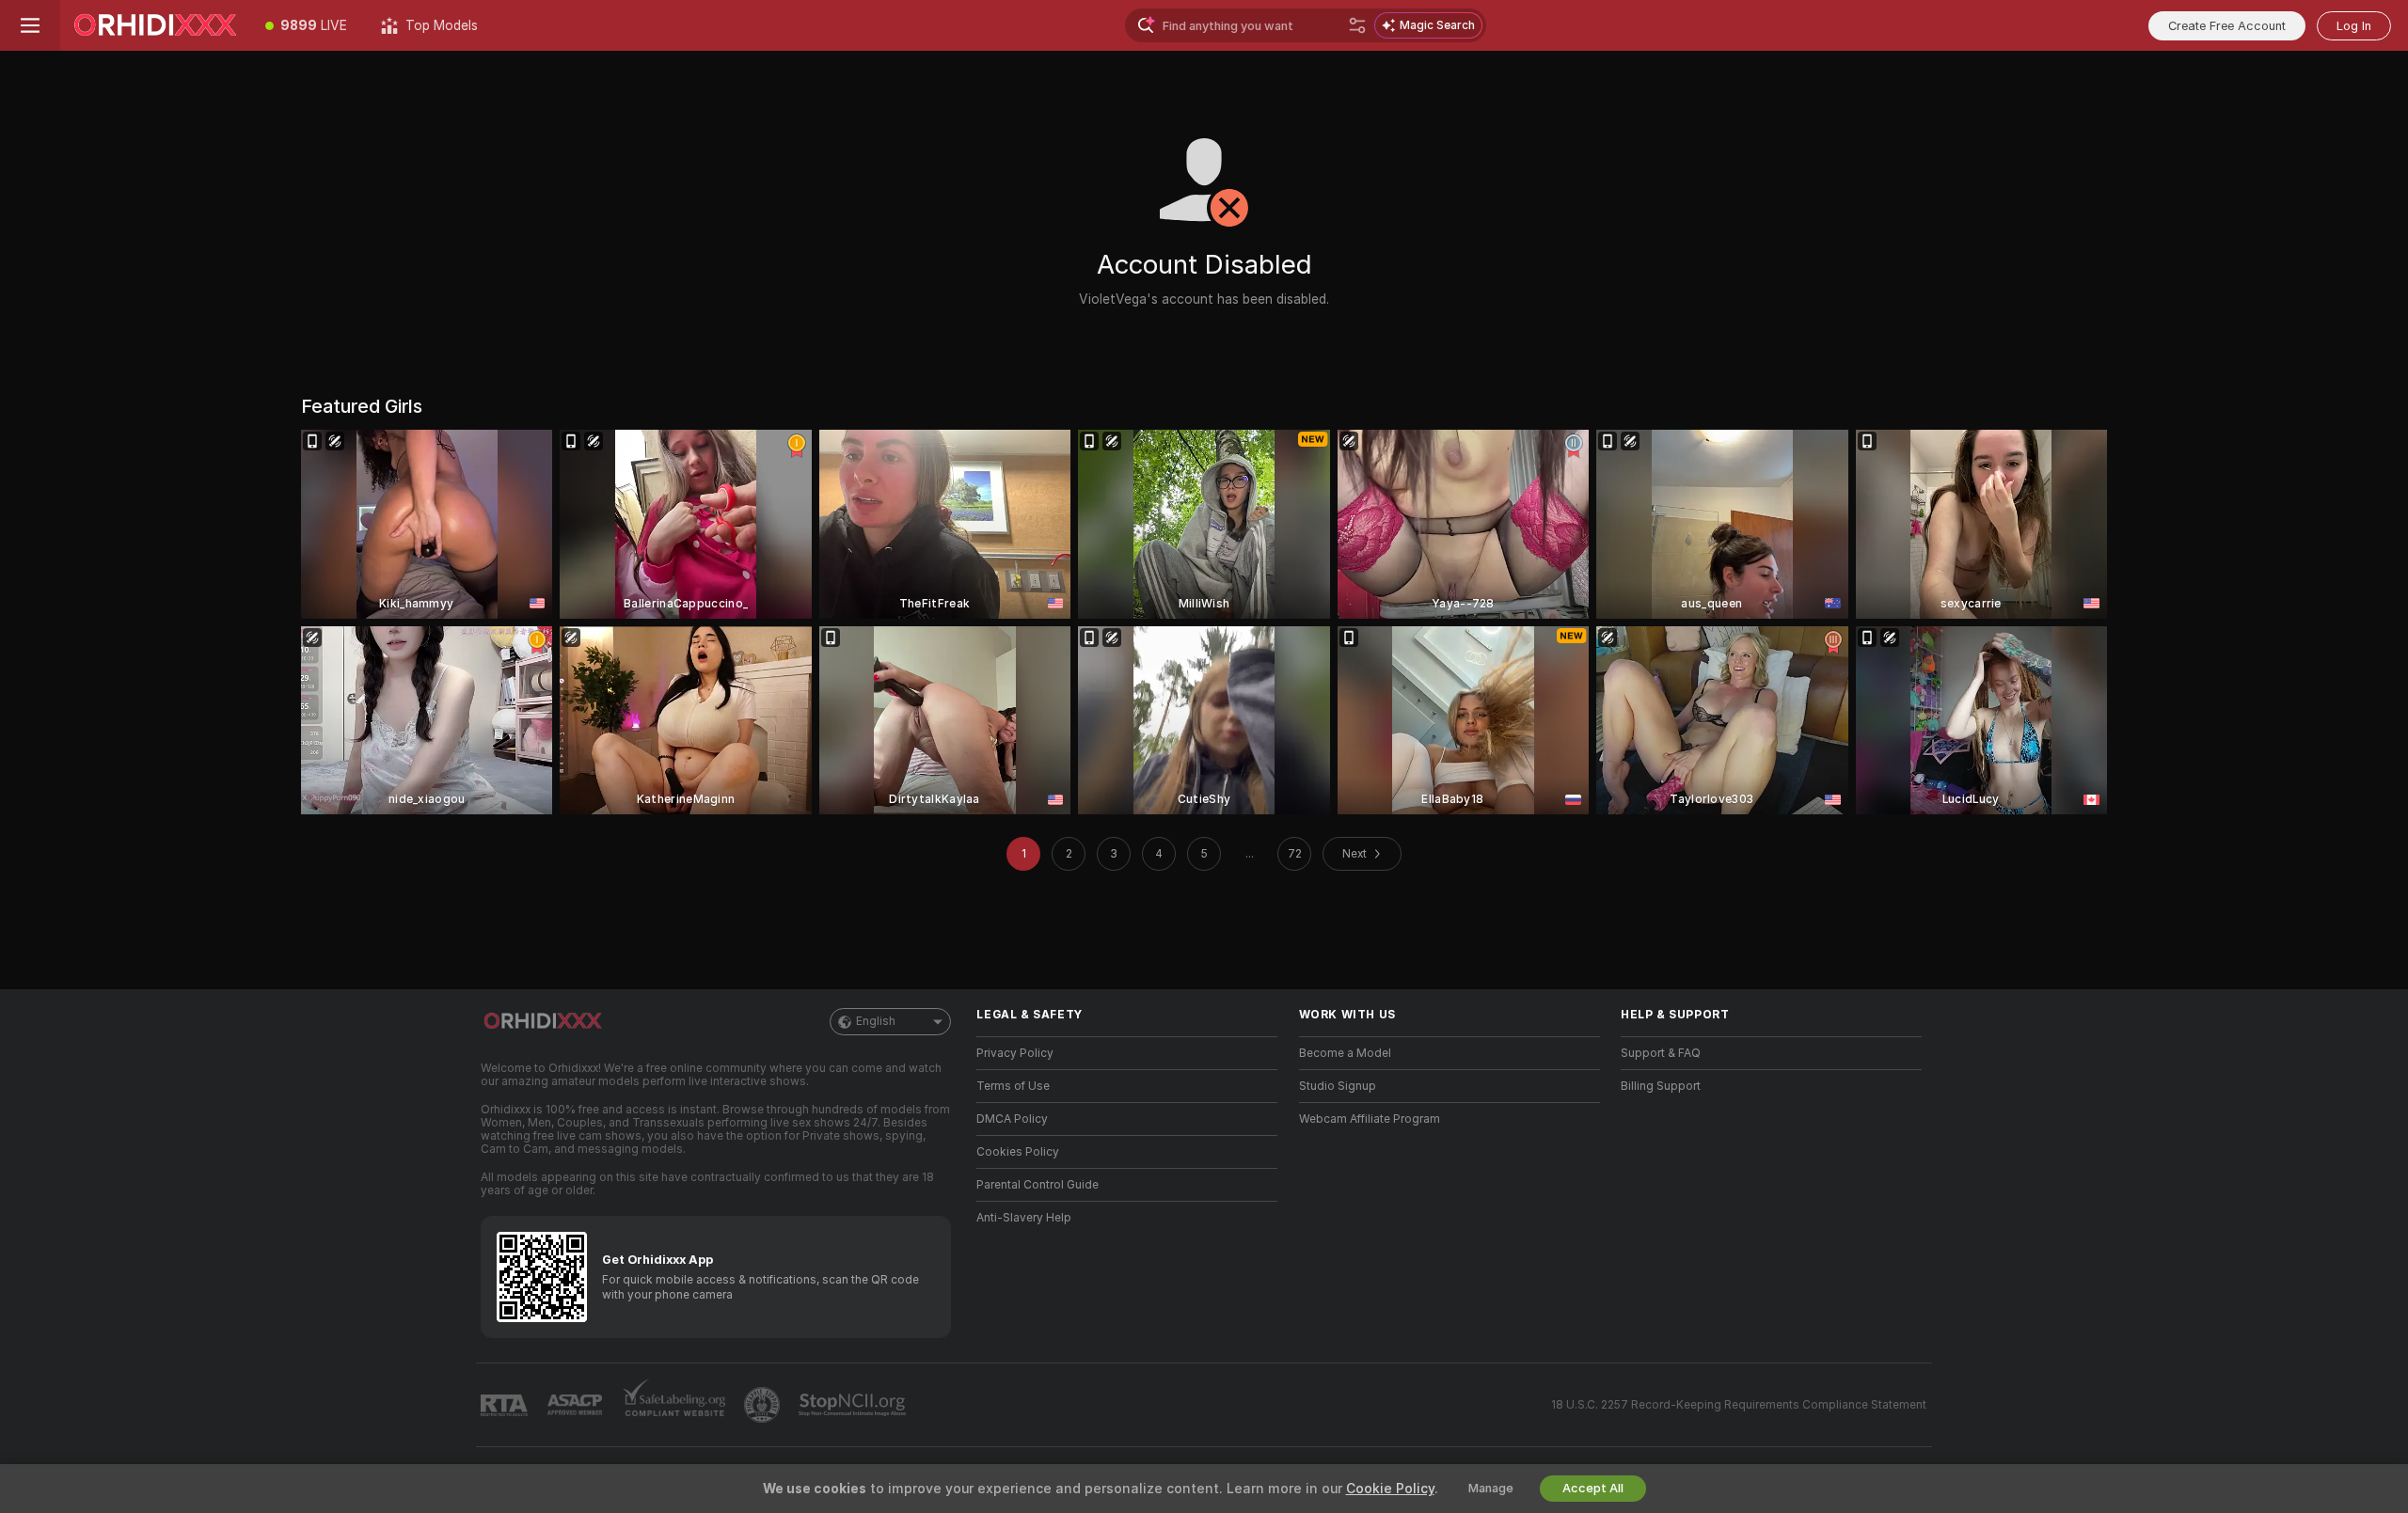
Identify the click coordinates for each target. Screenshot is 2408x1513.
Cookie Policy (1390, 1489)
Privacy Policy (1015, 1053)
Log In (2354, 26)
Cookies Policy (1018, 1152)
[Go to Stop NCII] (854, 1405)
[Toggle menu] (30, 25)
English (876, 1021)
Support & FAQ (1661, 1053)
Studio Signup (1338, 1086)
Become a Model (1345, 1053)
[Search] (1357, 25)
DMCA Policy (1012, 1119)
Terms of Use (1013, 1086)
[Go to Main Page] (154, 25)
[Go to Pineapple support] (764, 1405)
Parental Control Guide (1038, 1185)
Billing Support (1661, 1086)
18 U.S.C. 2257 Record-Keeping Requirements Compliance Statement (1739, 1405)
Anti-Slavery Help (1024, 1218)
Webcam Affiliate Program (1370, 1119)
